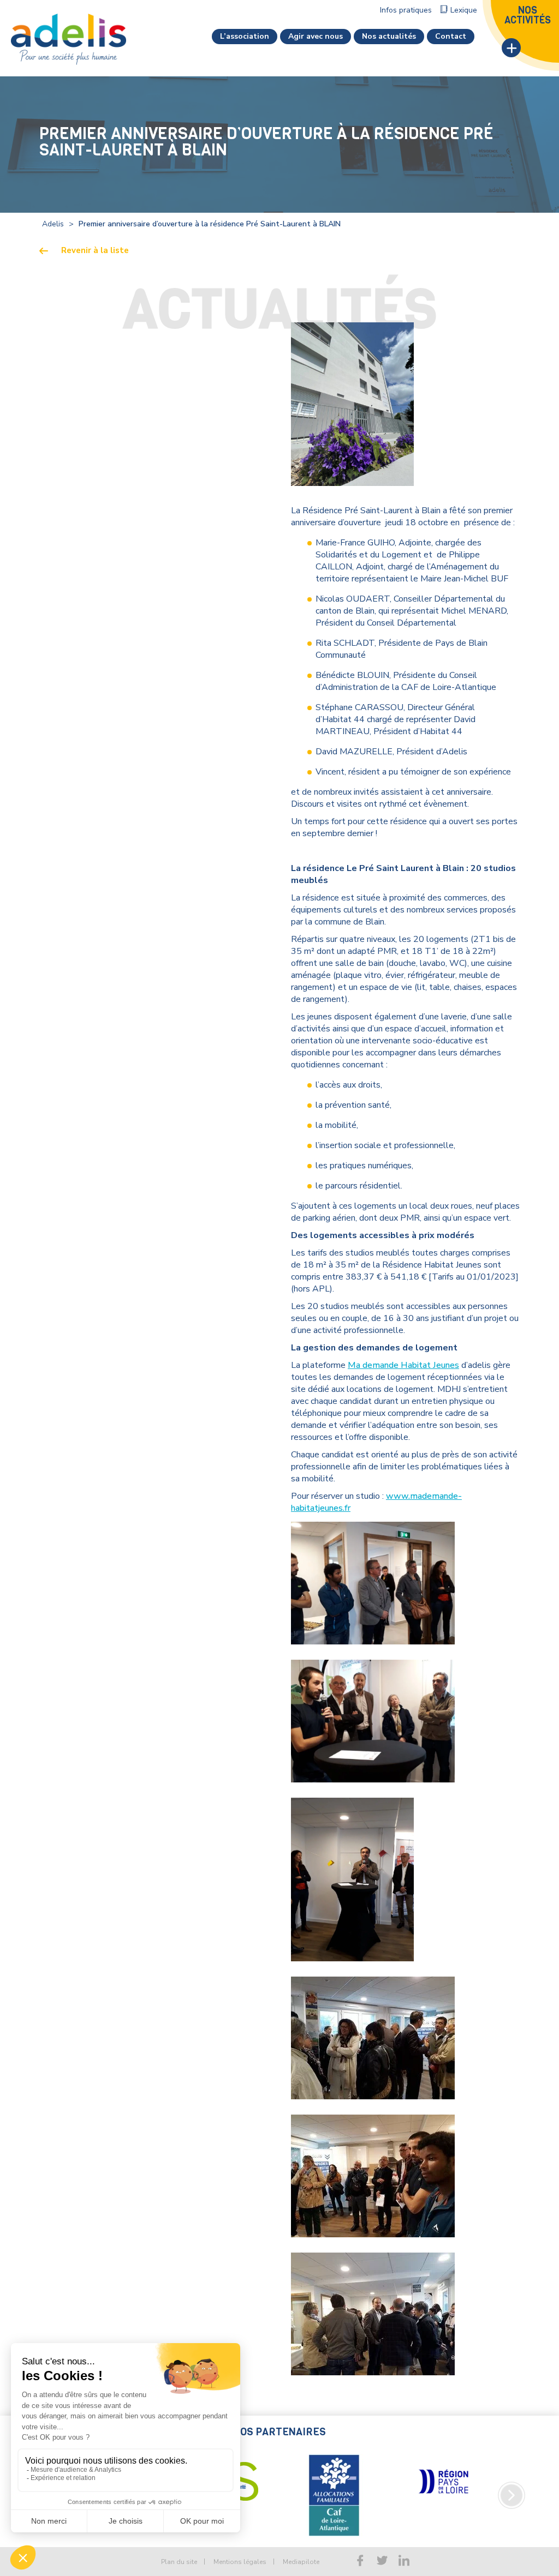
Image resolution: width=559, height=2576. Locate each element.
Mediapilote (301, 2562)
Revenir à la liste (95, 251)
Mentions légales (240, 2562)
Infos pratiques (406, 10)
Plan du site (179, 2562)
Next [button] (512, 2495)
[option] (334, 2482)
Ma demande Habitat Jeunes (403, 1365)
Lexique (464, 10)
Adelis (53, 224)
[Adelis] (69, 39)
